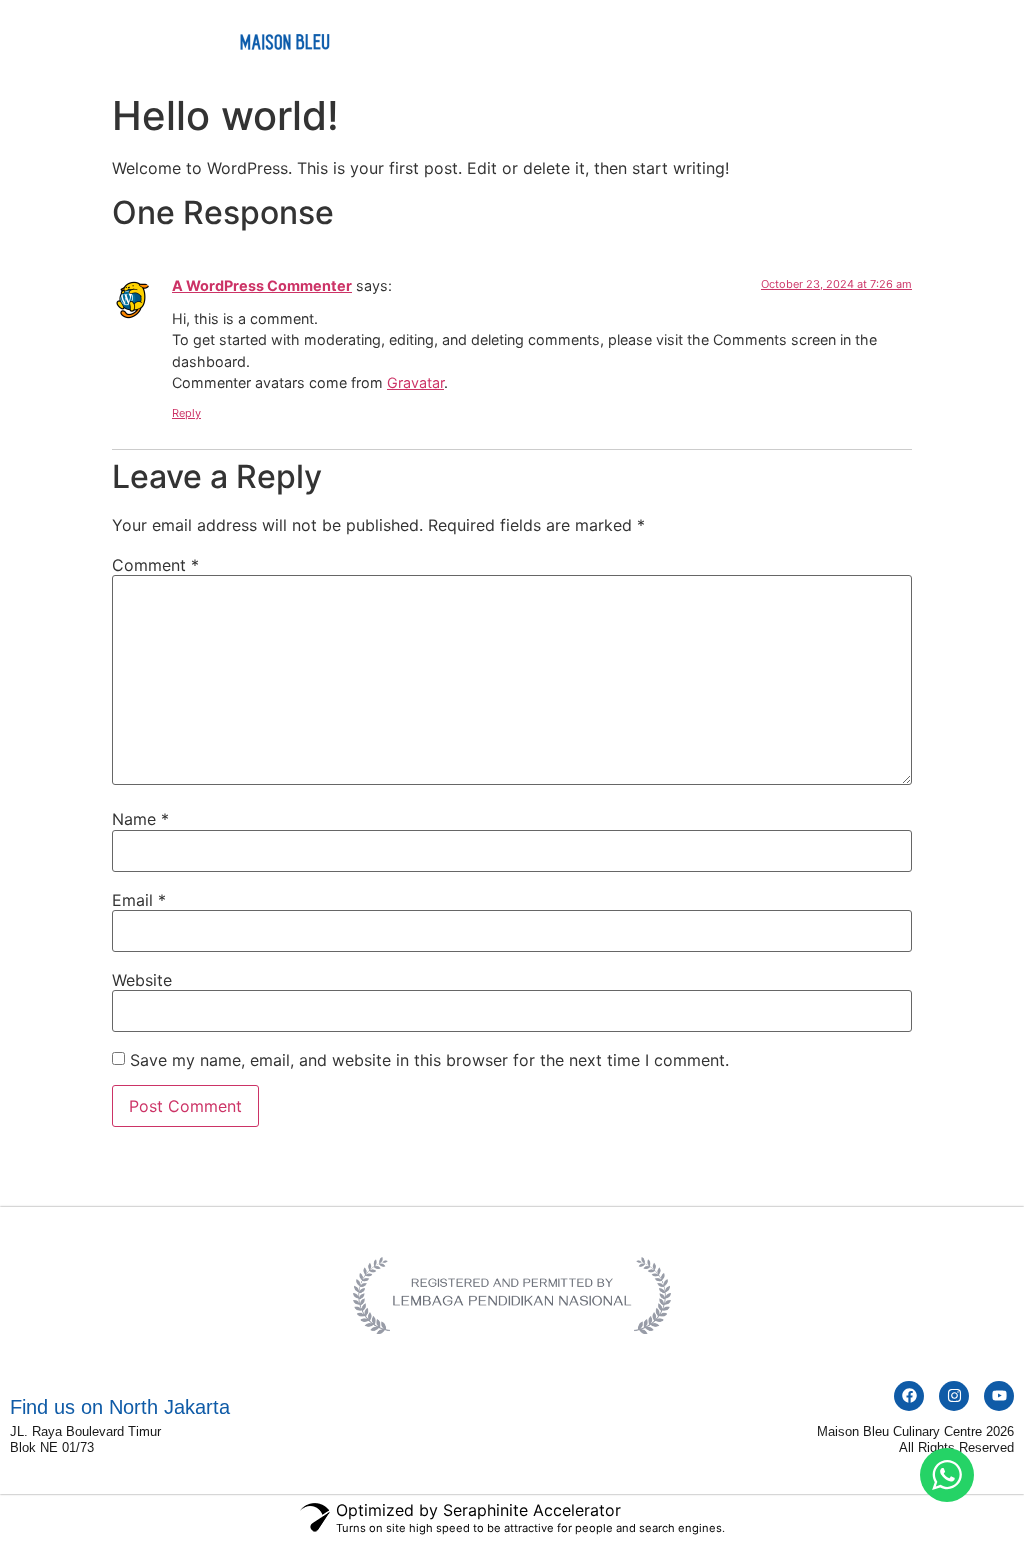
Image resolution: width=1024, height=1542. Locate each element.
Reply (186, 413)
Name (140, 819)
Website (142, 980)
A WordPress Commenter (262, 285)
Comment (155, 565)
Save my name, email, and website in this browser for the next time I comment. (429, 1060)
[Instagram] (954, 1396)
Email (139, 900)
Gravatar (415, 382)
